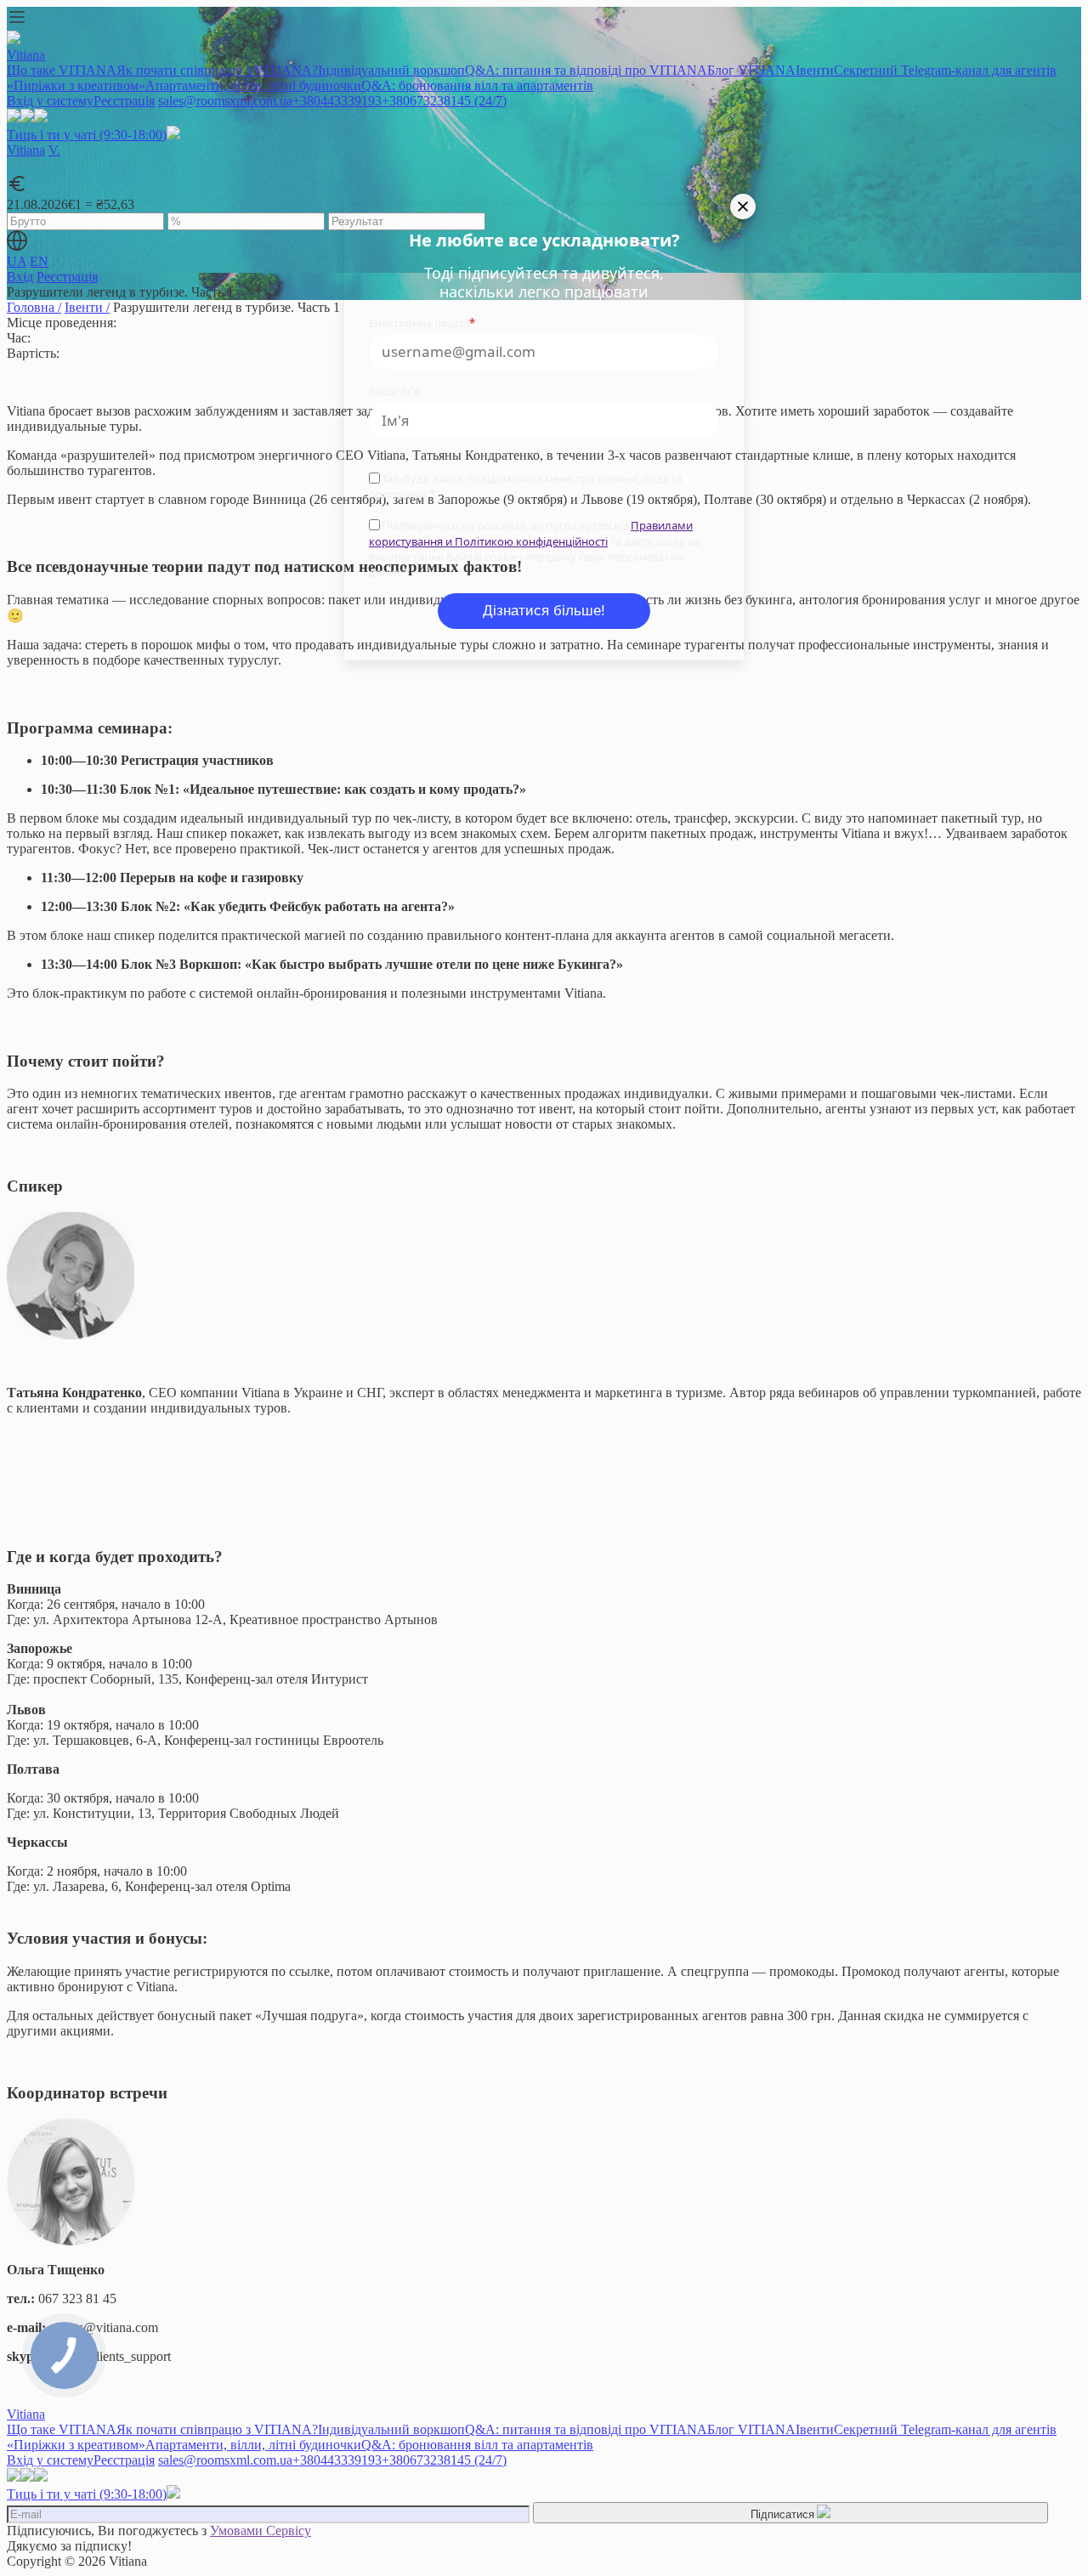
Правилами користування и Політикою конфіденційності (531, 533)
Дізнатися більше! (544, 611)
